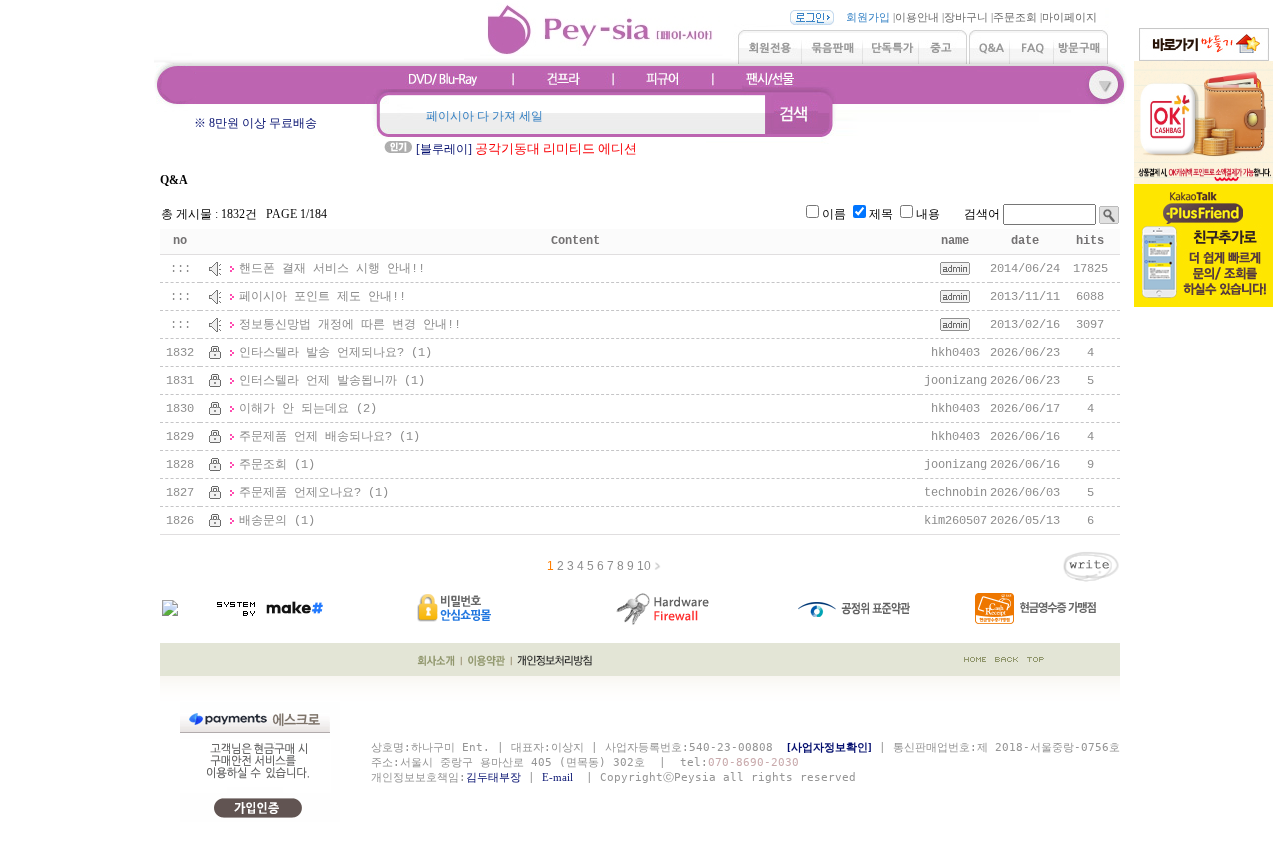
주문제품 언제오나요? (300, 493)
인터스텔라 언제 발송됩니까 (318, 381)
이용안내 (917, 17)
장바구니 (966, 17)
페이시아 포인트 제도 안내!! (322, 297)
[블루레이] (526, 149)
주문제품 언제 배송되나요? (315, 437)
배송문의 (263, 521)
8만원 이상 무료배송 (263, 123)
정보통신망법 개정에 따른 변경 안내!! (350, 325)
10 (644, 566)
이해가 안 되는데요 (294, 409)
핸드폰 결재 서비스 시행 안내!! (332, 269)
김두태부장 (493, 777)
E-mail (560, 777)
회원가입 (868, 17)
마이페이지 (1069, 17)
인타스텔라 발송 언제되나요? (321, 353)
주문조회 (1015, 17)
